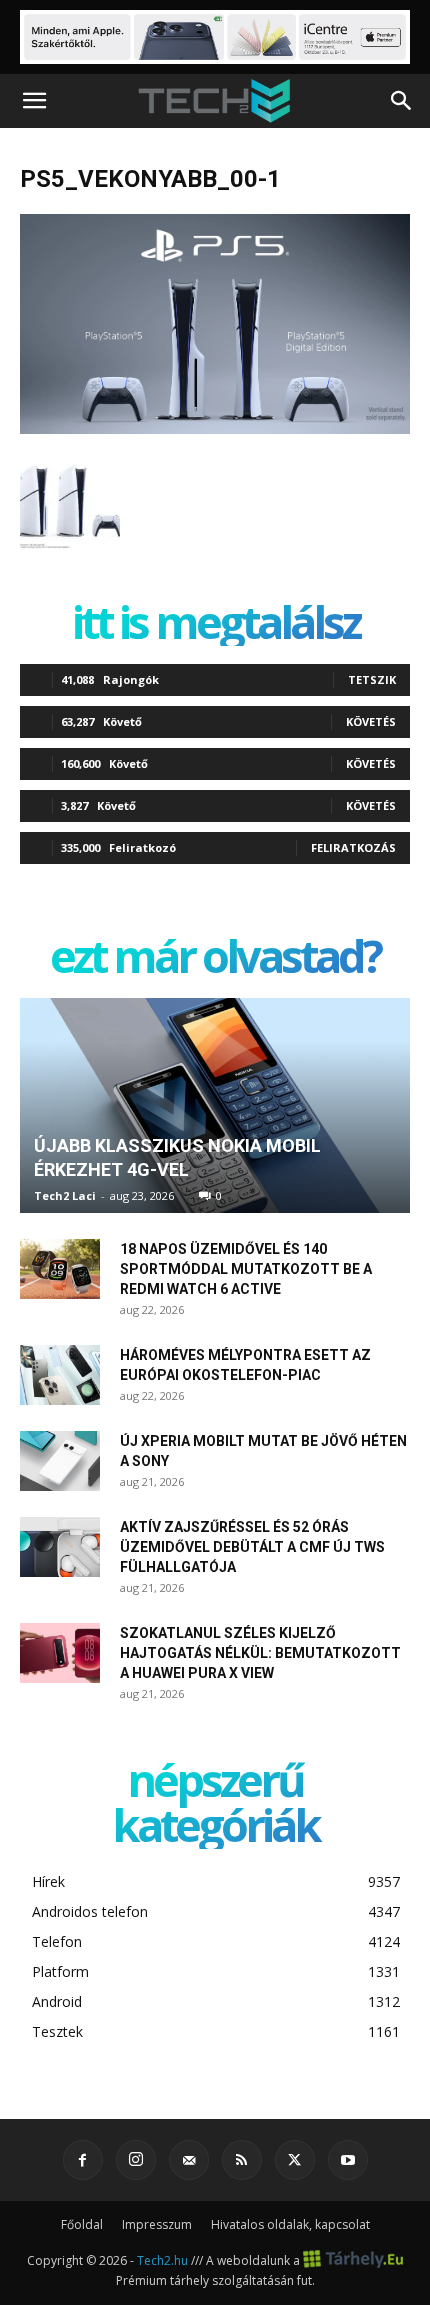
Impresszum (157, 2224)
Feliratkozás (353, 847)
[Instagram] (136, 2160)
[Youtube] (348, 2160)
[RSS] (242, 2160)
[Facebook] (83, 2160)
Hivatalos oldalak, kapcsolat (290, 2224)
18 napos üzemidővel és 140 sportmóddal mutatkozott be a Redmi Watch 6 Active (246, 1269)
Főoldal (82, 2224)
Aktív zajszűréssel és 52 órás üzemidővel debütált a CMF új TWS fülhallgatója (252, 1547)
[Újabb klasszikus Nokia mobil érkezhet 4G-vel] (215, 1106)
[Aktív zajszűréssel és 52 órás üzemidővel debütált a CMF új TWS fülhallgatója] (60, 1547)
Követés (371, 721)
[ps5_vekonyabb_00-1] (215, 429)
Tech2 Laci (65, 1195)
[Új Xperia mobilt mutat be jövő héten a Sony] (60, 1461)
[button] (34, 101)
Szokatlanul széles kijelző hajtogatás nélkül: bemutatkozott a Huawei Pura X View (260, 1653)
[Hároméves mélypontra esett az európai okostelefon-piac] (60, 1375)
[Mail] (189, 2160)
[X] (295, 2160)
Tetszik (372, 679)
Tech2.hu (162, 2260)
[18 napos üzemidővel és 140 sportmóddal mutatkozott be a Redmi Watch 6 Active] (60, 1269)
